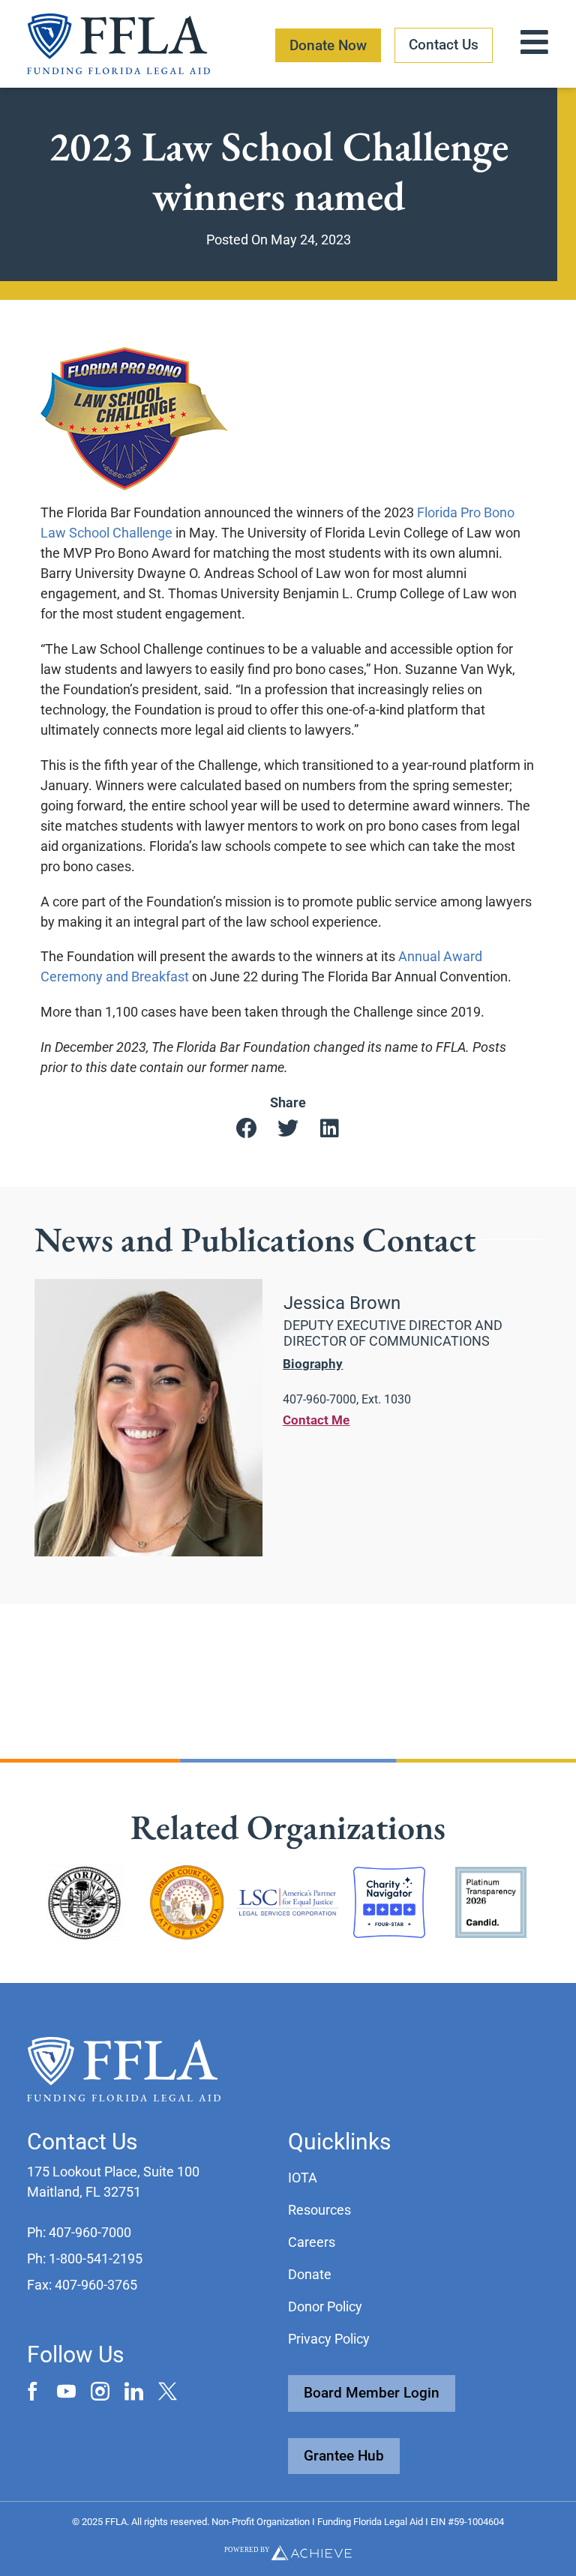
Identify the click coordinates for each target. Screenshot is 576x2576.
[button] (247, 1129)
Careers (312, 2242)
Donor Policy (325, 2306)
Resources (319, 2210)
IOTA (303, 2178)
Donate (310, 2274)
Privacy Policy (329, 2339)
